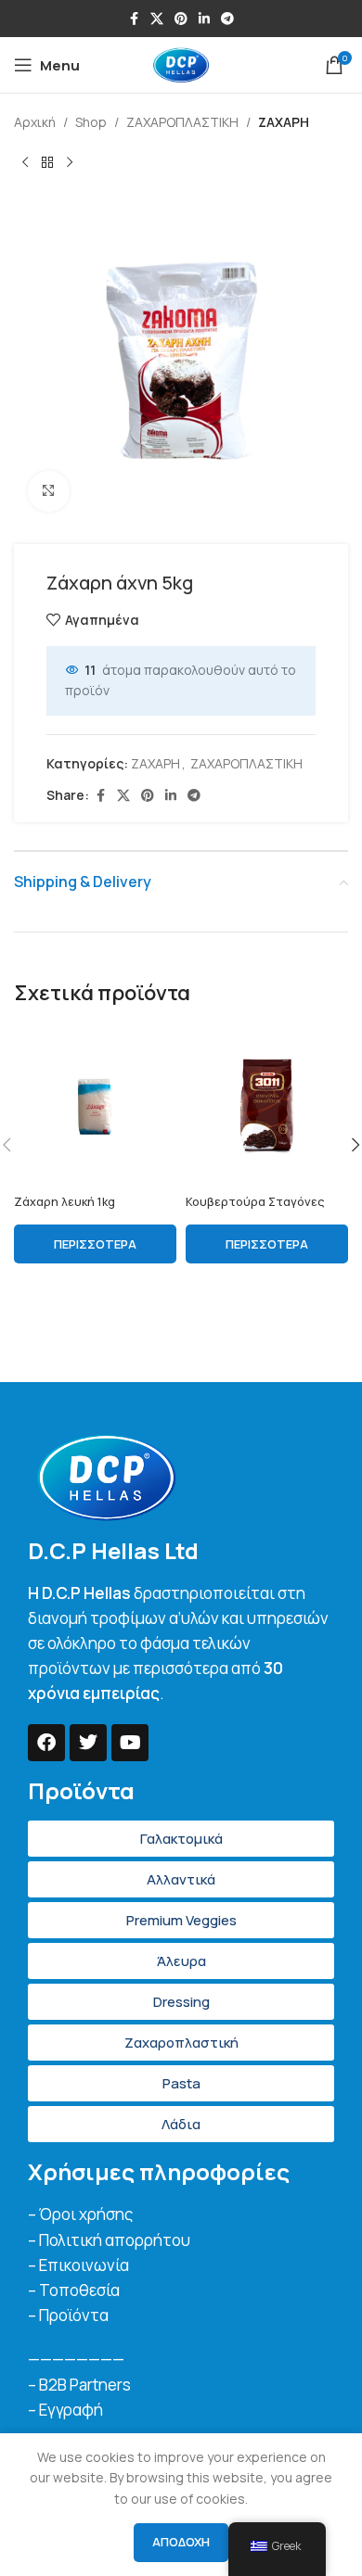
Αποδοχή (181, 2542)
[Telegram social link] (227, 19)
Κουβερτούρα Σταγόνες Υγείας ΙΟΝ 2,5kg (255, 1209)
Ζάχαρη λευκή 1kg (65, 1202)
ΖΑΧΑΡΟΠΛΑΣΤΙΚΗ (182, 122)
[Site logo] (181, 63)
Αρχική (35, 122)
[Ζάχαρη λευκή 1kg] (95, 1106)
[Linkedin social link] (204, 19)
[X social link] (157, 19)
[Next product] (70, 162)
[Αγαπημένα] (169, 1051)
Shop (91, 122)
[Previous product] (25, 162)
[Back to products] (47, 162)
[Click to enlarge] (49, 492)
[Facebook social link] (134, 19)
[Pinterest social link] (181, 19)
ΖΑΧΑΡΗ (284, 122)
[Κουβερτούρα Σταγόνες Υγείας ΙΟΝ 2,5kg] (267, 1106)
